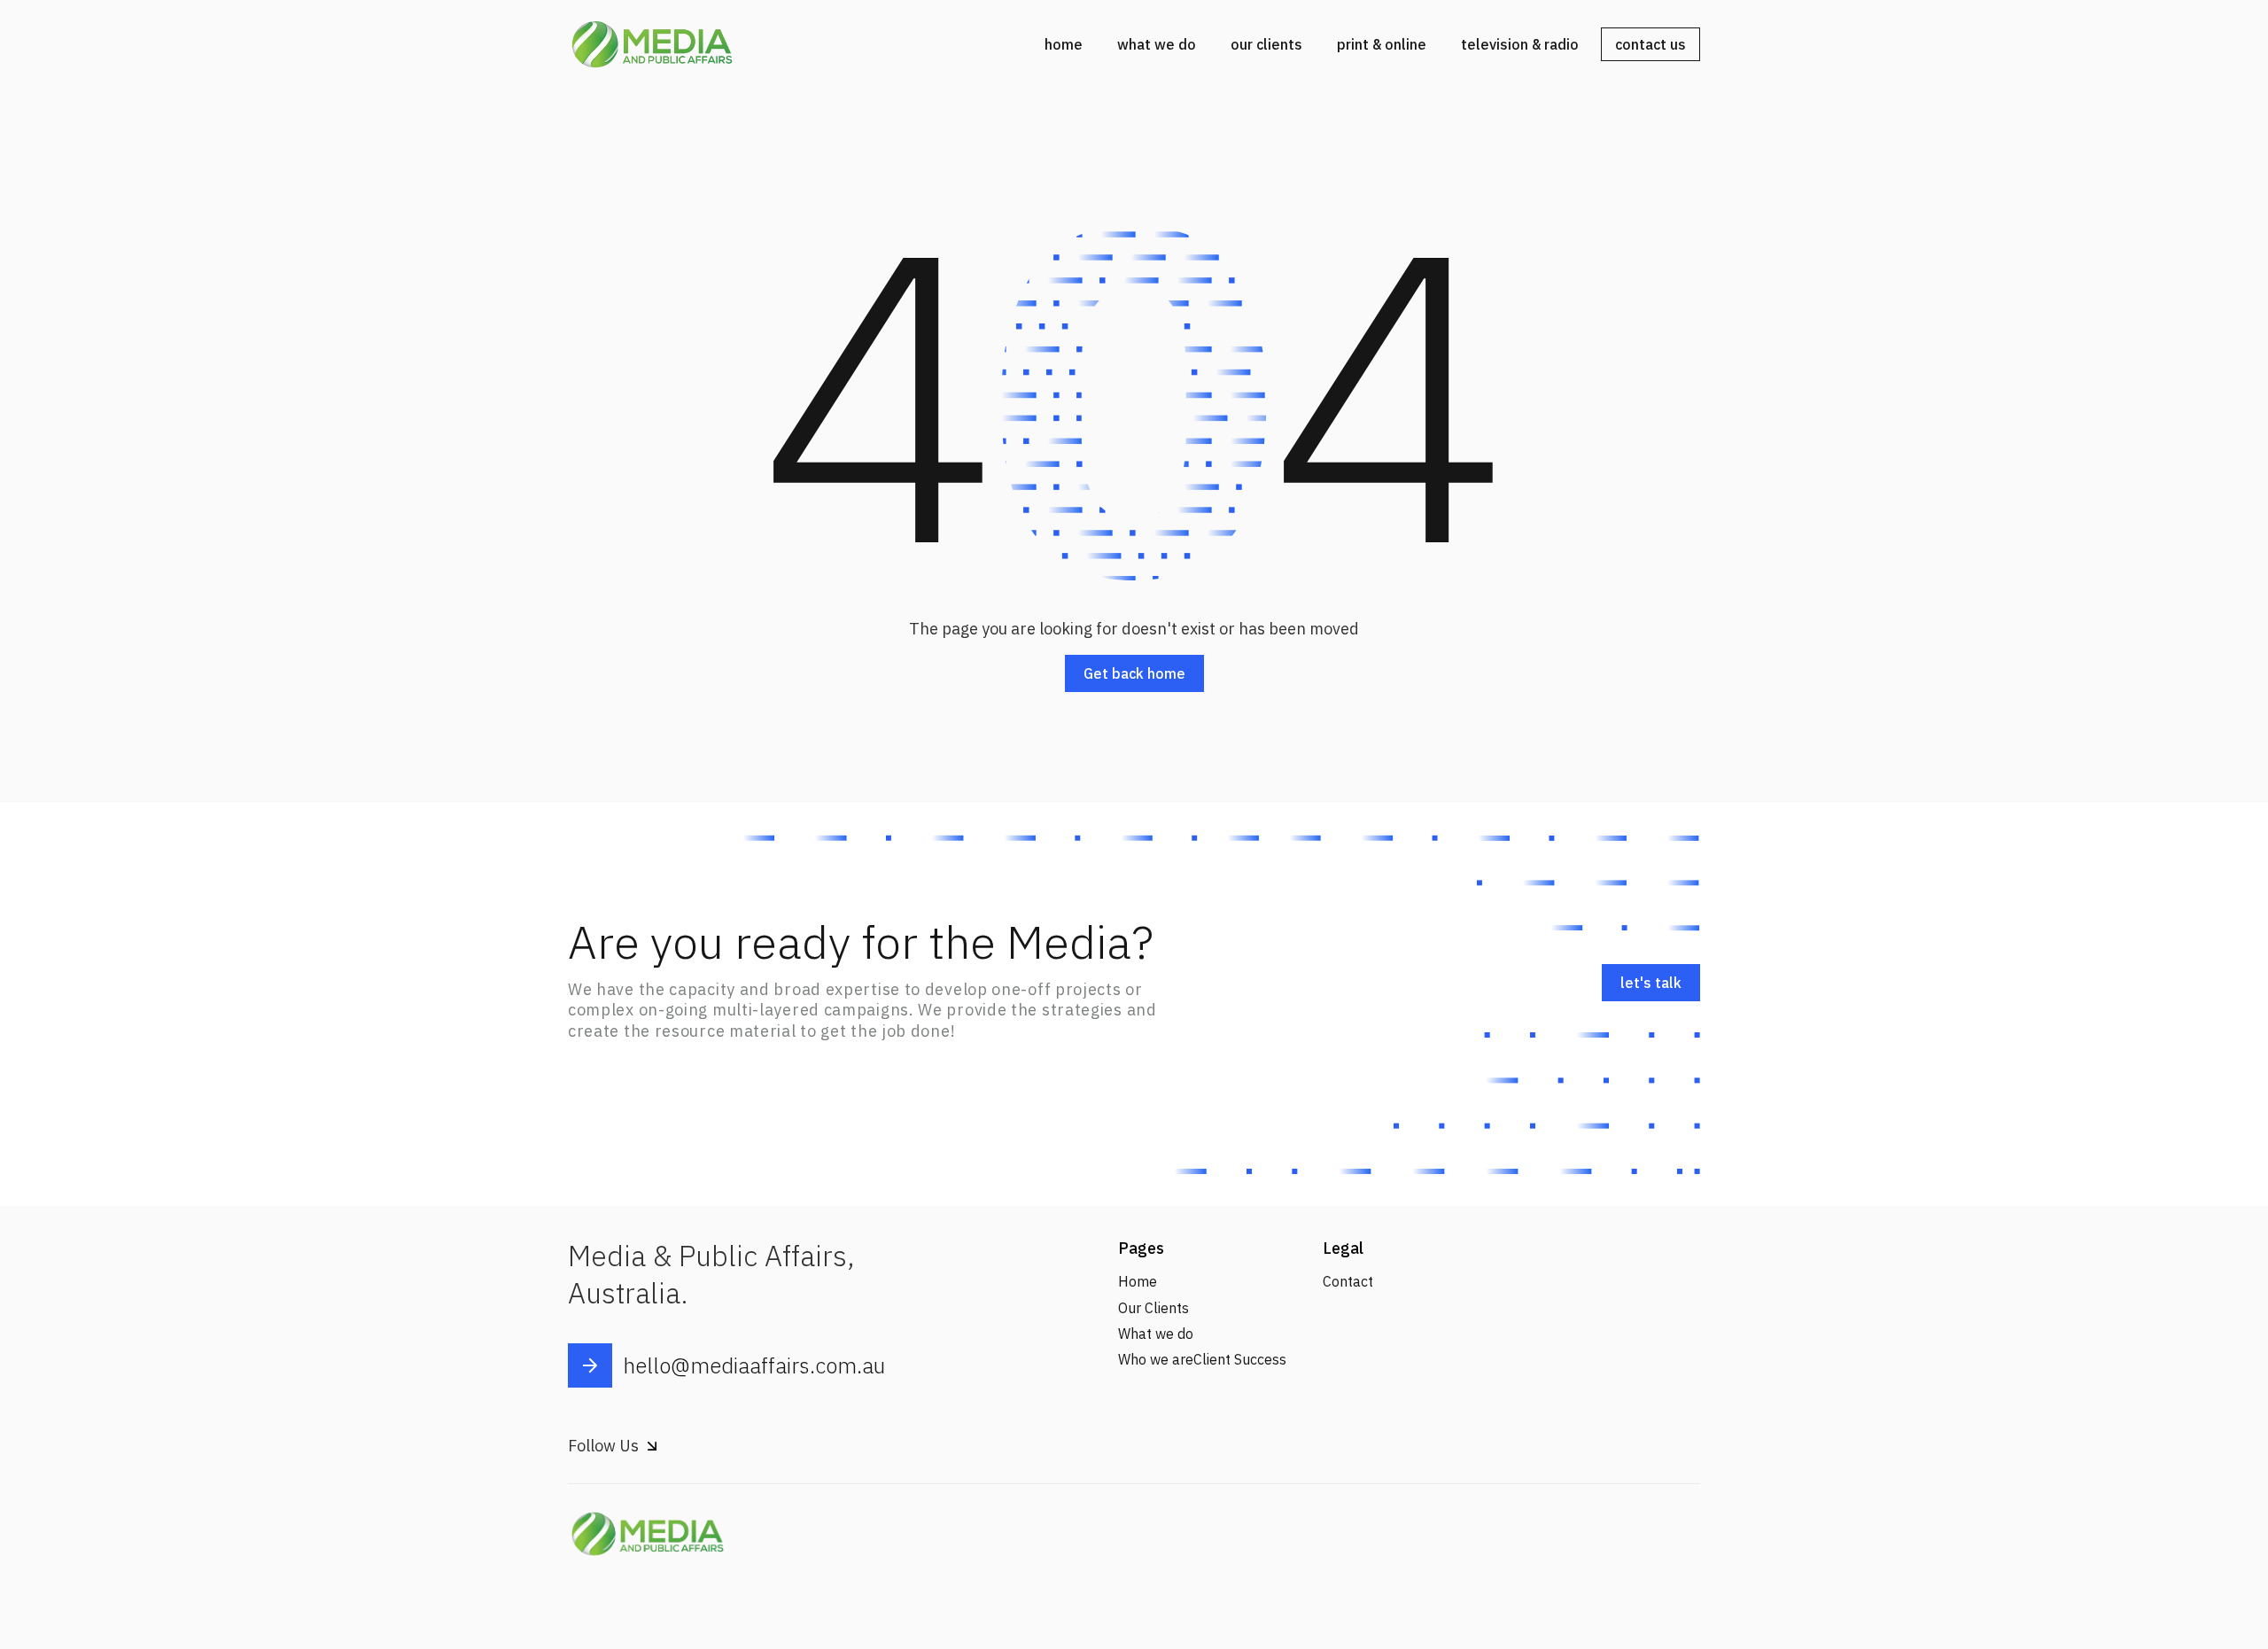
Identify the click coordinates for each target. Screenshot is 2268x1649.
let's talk (1651, 983)
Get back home (1134, 673)
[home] (652, 44)
